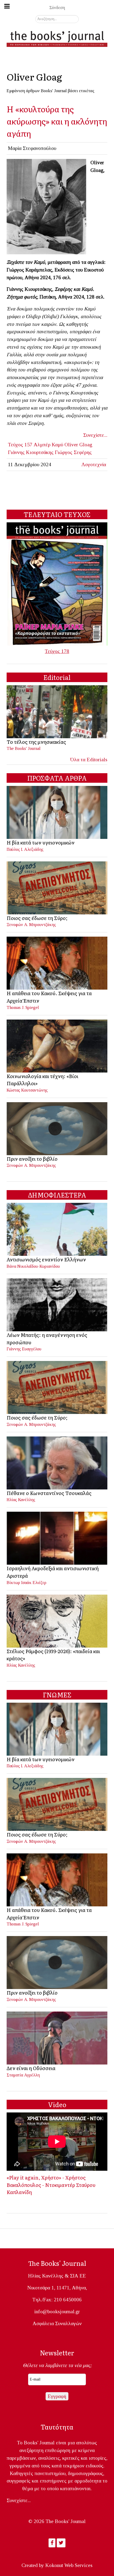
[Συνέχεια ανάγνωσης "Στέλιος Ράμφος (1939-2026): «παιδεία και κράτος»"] (57, 1620)
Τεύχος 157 (20, 445)
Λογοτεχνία (94, 464)
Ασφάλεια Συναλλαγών (57, 2323)
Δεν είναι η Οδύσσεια (31, 2068)
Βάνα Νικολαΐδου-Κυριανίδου (33, 1266)
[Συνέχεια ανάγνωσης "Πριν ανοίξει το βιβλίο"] (57, 1128)
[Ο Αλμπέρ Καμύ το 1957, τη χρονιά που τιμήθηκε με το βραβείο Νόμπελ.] (46, 206)
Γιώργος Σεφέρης (73, 452)
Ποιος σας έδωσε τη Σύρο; (37, 918)
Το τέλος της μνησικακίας (36, 742)
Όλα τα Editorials (89, 760)
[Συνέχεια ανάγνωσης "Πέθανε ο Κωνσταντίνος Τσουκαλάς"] (57, 1462)
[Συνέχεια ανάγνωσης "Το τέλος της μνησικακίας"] (57, 711)
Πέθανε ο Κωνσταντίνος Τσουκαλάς (49, 1493)
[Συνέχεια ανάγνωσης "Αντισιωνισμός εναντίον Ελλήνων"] (57, 1229)
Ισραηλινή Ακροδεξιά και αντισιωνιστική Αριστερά (53, 1572)
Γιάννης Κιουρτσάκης (31, 452)
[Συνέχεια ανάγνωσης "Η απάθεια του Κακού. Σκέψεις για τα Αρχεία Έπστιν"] (57, 963)
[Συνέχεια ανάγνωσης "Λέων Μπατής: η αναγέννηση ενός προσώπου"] (57, 1304)
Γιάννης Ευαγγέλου (24, 1349)
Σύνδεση (57, 8)
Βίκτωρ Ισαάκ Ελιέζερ (27, 1583)
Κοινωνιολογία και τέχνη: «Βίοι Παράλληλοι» (42, 1080)
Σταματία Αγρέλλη (23, 2075)
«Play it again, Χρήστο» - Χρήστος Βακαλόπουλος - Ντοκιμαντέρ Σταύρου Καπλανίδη (51, 2185)
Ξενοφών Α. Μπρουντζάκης (31, 925)
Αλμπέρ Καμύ (48, 445)
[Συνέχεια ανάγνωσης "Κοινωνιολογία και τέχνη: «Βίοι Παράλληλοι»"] (57, 1045)
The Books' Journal (24, 748)
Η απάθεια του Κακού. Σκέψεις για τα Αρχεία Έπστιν (49, 997)
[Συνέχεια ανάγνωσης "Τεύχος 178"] (57, 583)
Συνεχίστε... (95, 435)
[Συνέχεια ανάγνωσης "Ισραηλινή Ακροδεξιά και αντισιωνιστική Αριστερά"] (57, 1538)
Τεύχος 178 (57, 651)
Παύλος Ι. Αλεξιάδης (25, 849)
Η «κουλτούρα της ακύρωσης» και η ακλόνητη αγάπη (57, 121)
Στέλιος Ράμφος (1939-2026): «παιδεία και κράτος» (53, 1655)
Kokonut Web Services (69, 2565)
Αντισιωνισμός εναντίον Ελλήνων (46, 1259)
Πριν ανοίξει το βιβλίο (32, 1159)
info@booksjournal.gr (57, 2312)
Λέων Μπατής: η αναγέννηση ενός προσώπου (47, 1338)
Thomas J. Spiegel (23, 1007)
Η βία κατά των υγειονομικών (41, 842)
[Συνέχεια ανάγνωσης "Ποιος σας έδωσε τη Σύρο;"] (57, 887)
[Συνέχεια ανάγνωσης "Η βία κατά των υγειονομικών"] (57, 812)
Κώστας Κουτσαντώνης (27, 1090)
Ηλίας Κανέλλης (21, 1500)
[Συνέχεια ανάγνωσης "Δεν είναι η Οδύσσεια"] (57, 2037)
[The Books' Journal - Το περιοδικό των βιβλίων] (57, 38)
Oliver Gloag (78, 445)
